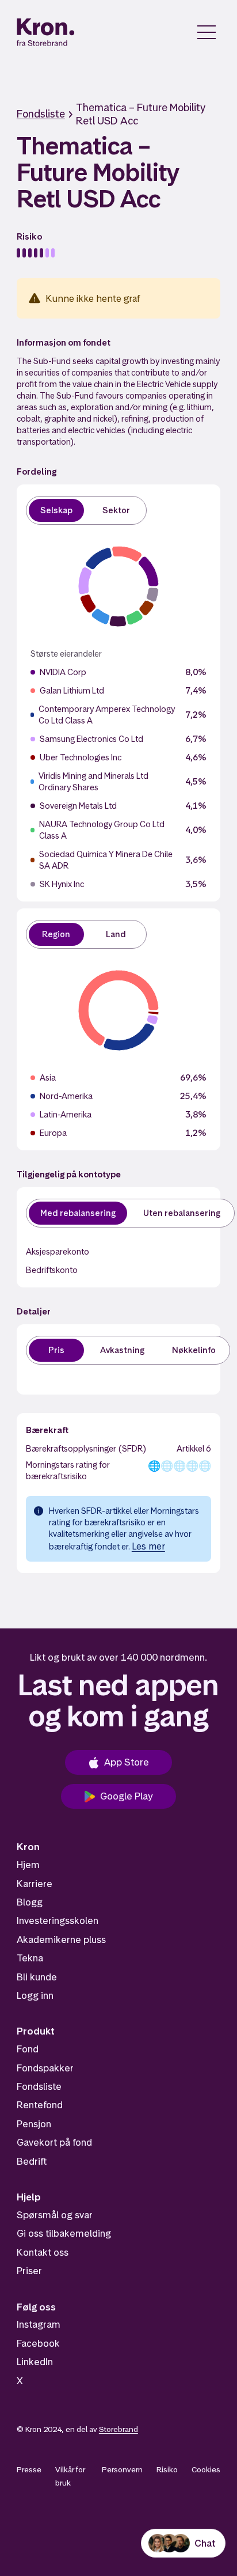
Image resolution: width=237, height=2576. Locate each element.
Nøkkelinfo (194, 1350)
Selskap (56, 510)
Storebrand (118, 2429)
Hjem (28, 1865)
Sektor (116, 510)
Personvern (122, 2469)
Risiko (167, 2469)
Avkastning (122, 1350)
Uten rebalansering (182, 1213)
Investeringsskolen (58, 1920)
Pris (56, 1350)
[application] (118, 586)
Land (116, 934)
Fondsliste (41, 114)
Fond (28, 2049)
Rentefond (40, 2105)
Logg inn (35, 1995)
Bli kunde (37, 1977)
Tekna (30, 1958)
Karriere (35, 1884)
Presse (29, 2469)
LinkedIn (35, 2362)
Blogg (30, 1902)
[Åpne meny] (207, 32)
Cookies (206, 2469)
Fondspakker (45, 2068)
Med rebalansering (78, 1213)
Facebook (38, 2343)
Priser (29, 2271)
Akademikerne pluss (61, 1939)
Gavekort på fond (54, 2142)
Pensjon (34, 2124)
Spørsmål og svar (55, 2215)
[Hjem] (46, 32)
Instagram (39, 2324)
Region (56, 934)
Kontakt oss (43, 2252)
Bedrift (32, 2161)
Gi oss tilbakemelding (64, 2233)
